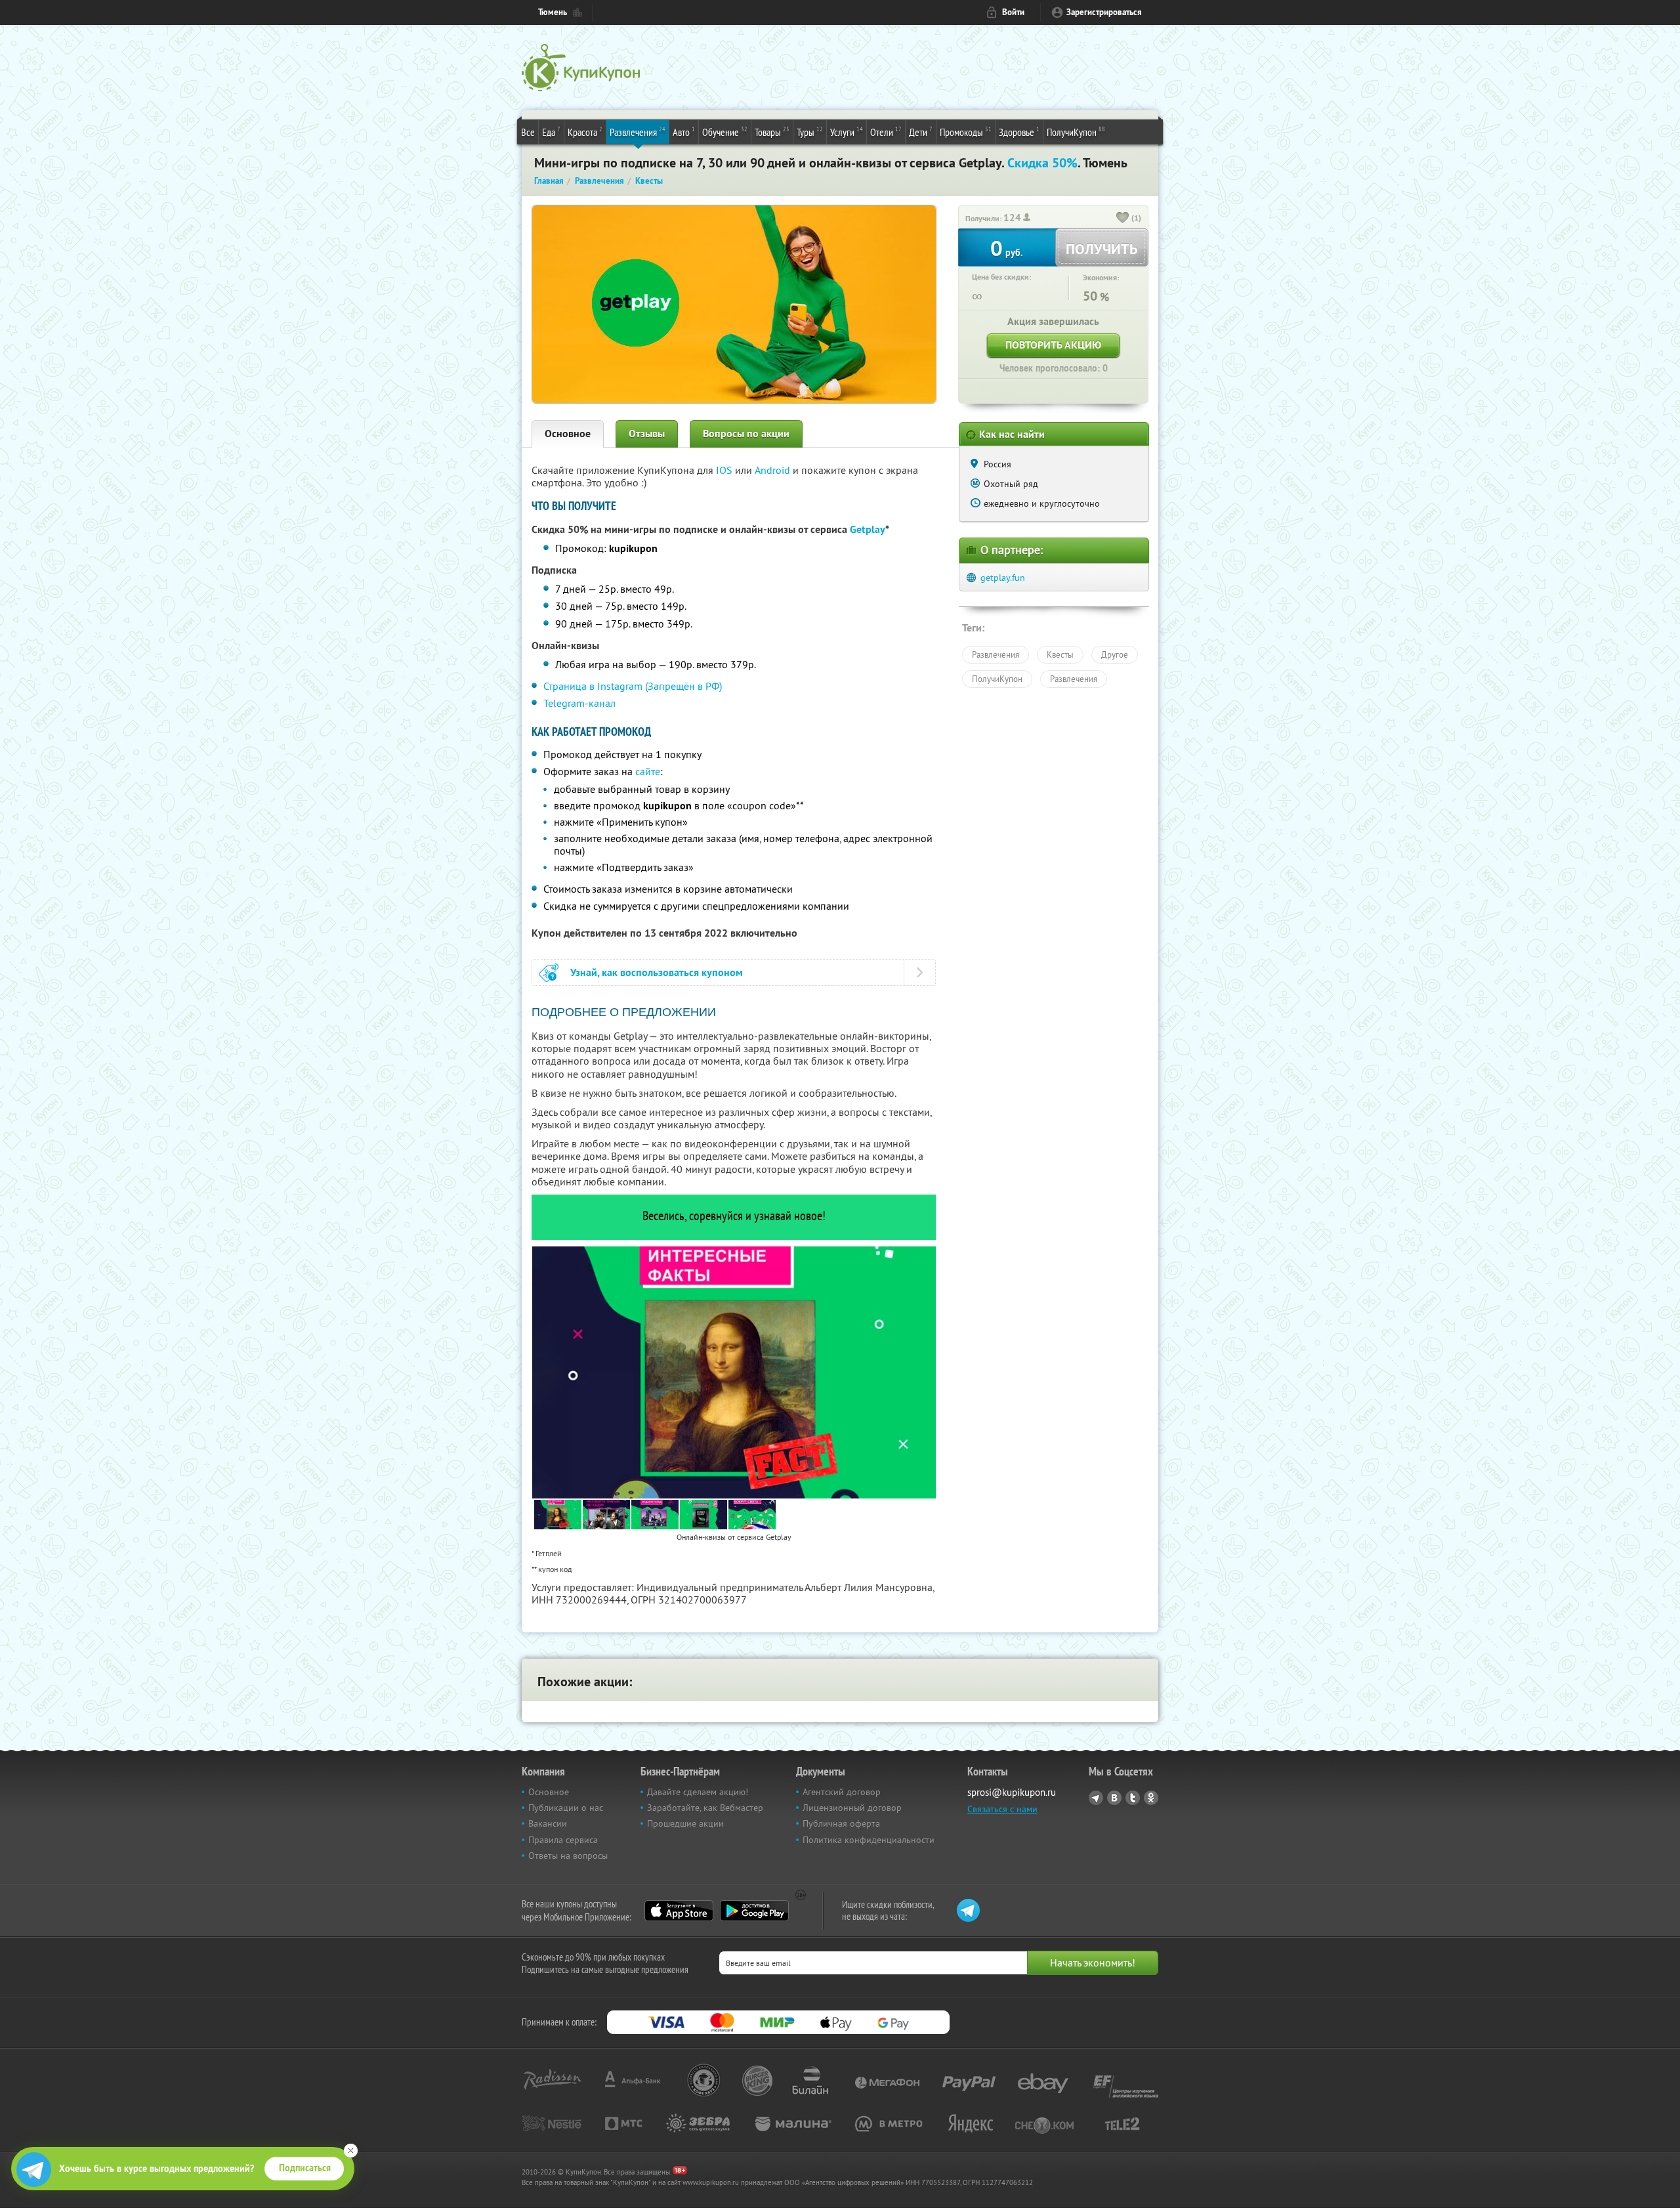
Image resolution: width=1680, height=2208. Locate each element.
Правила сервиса (563, 1840)
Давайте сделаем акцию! (698, 1792)
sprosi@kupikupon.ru (1012, 1792)
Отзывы (647, 434)
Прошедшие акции (685, 1823)
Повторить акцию (1053, 345)
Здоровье (1019, 132)
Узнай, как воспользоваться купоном (657, 972)
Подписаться (305, 2168)
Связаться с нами (1002, 1809)
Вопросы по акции (746, 434)
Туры (810, 132)
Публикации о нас (566, 1808)
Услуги (847, 132)
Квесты (1060, 654)
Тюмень (553, 12)
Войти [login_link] (1013, 12)
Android (774, 470)
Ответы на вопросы (568, 1856)
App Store (679, 1911)
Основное (568, 434)
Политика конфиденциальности (869, 1840)
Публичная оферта (841, 1823)
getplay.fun (1003, 578)
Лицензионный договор (852, 1808)
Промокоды (966, 132)
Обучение (725, 132)
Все (528, 132)
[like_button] (1123, 219)
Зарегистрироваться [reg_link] (1104, 12)
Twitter (1133, 1798)
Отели (886, 132)
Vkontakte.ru (1114, 1798)
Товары (772, 132)
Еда (551, 132)
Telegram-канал (579, 703)
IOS (725, 470)
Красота (585, 132)
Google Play (754, 1911)
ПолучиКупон (1076, 132)
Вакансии (548, 1823)
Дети (921, 132)
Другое (1115, 654)
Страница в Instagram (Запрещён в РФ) (633, 686)
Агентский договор (842, 1792)
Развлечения (638, 132)
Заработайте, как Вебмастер (705, 1808)
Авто (684, 132)
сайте (648, 771)
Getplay (868, 529)
